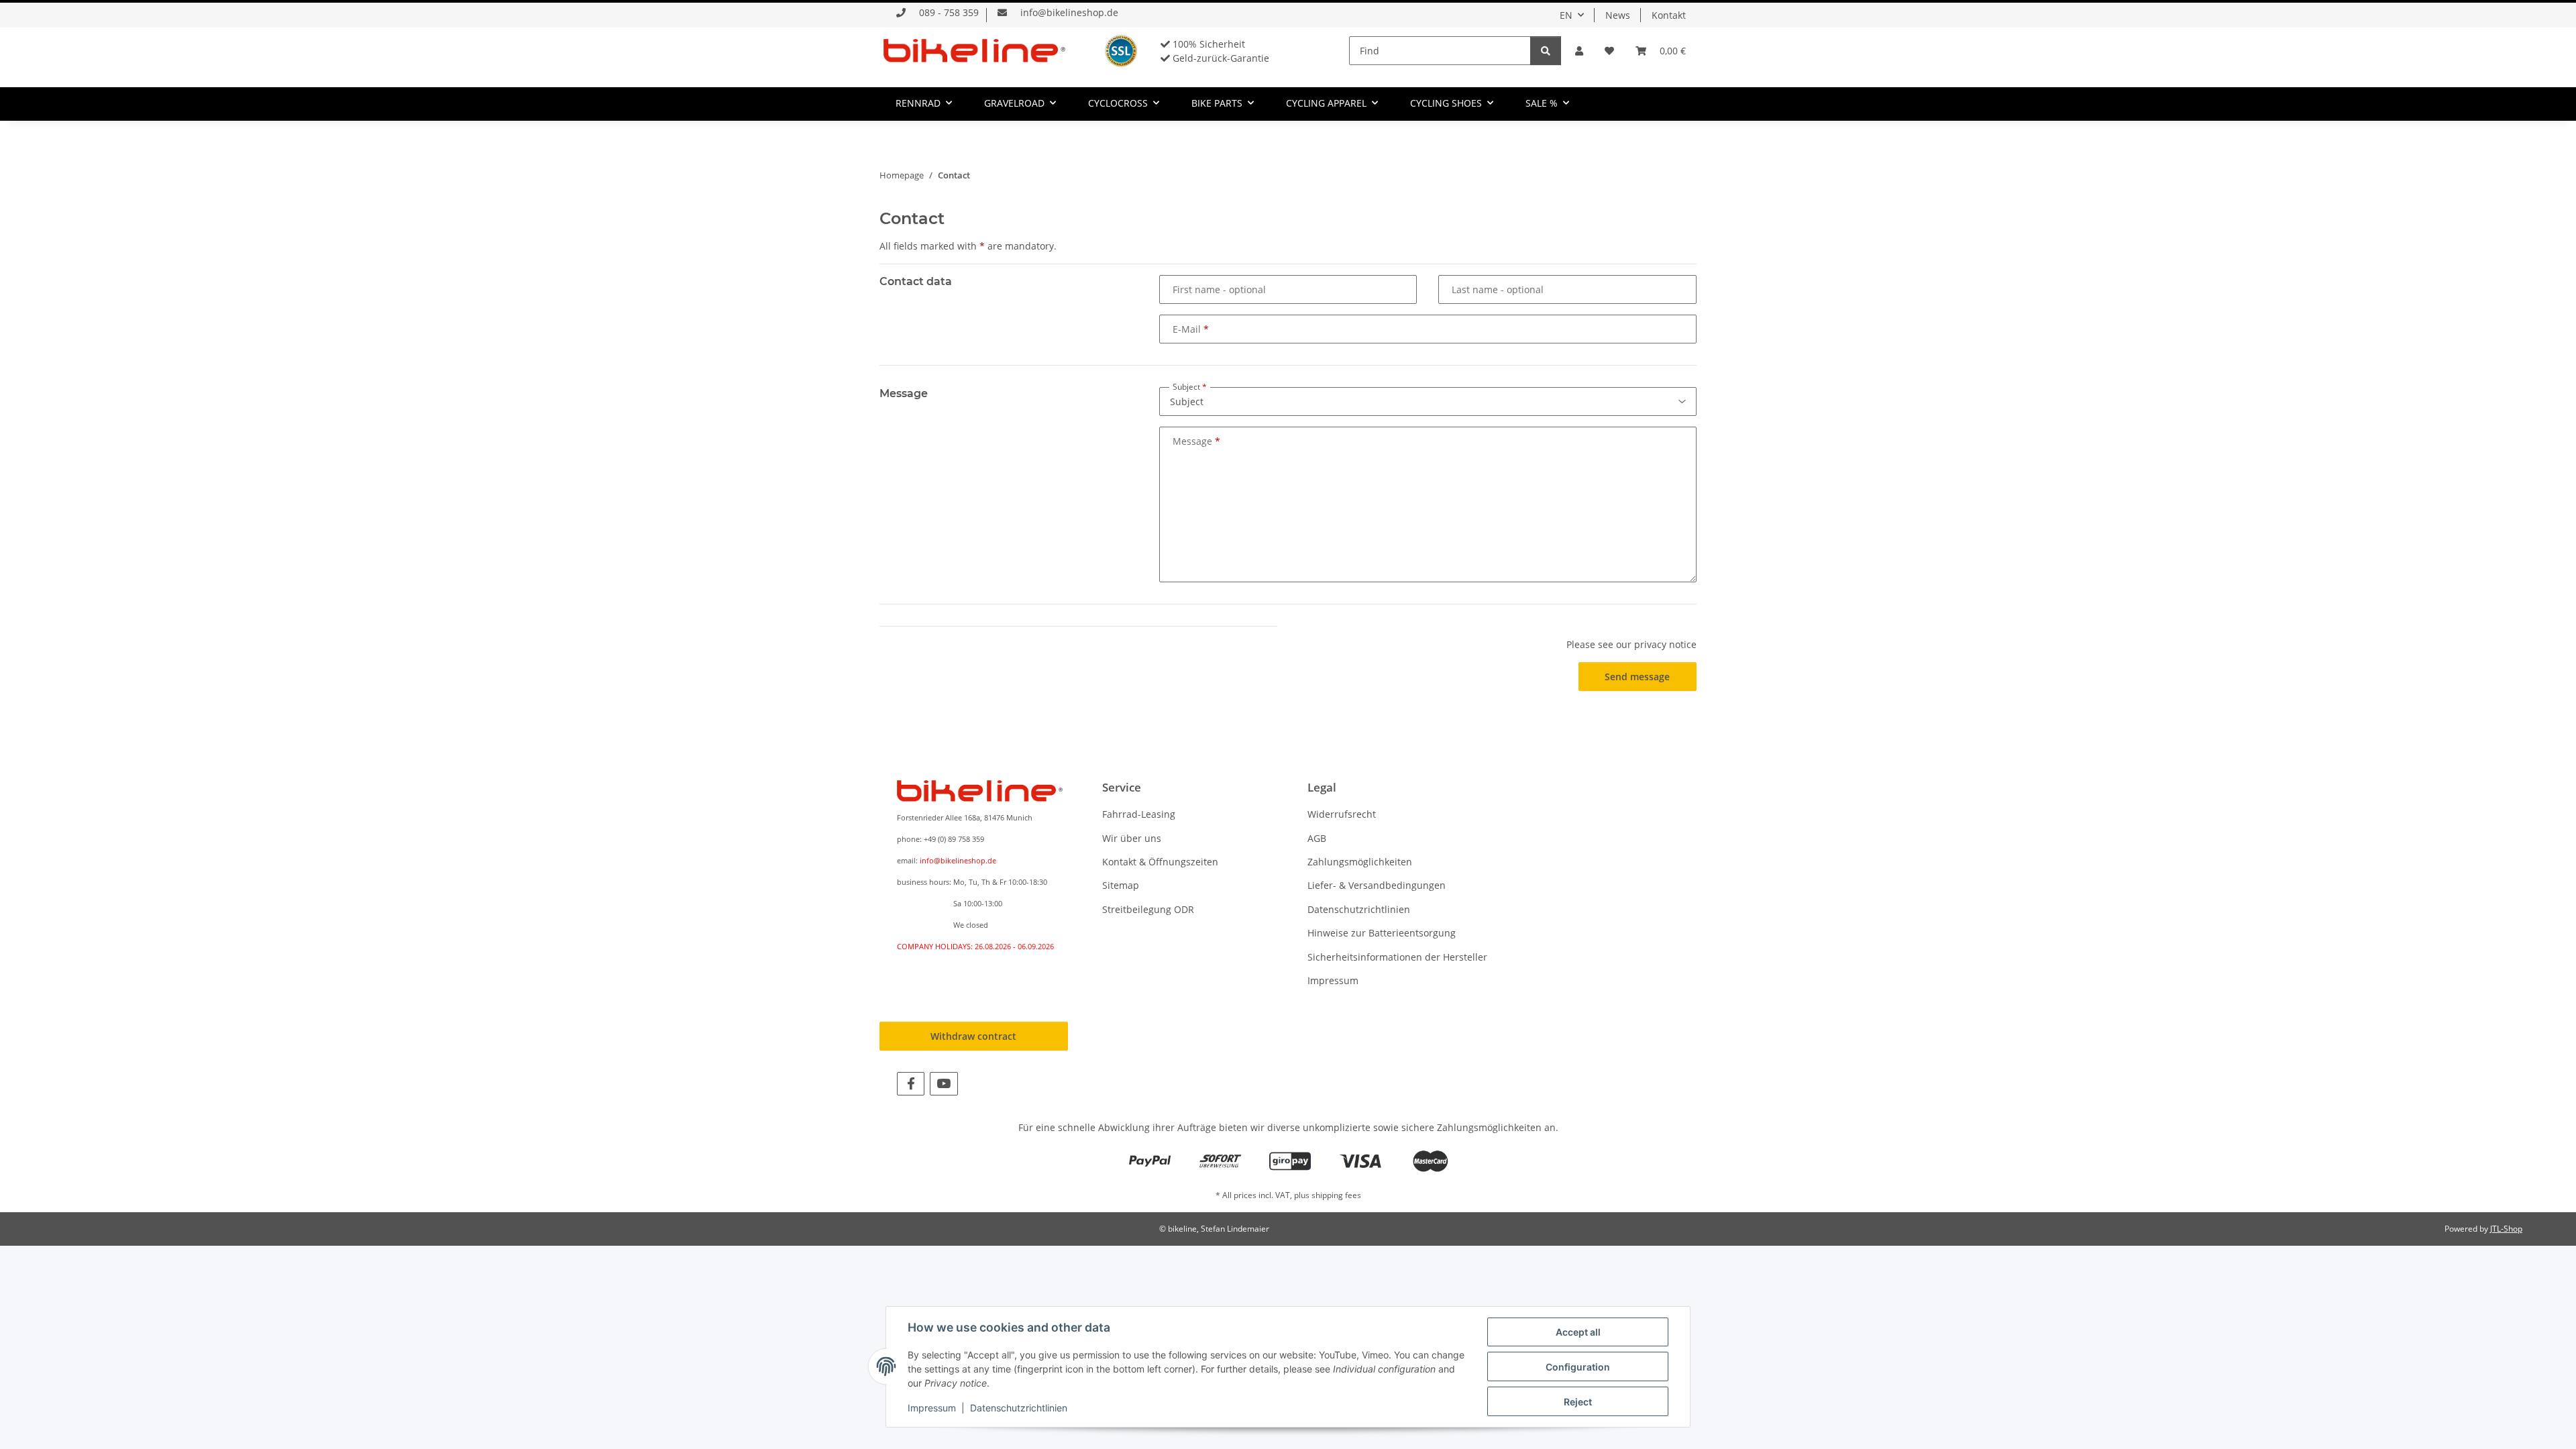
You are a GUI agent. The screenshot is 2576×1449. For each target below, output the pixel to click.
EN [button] (1566, 15)
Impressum (1333, 980)
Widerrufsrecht (1342, 814)
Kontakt (1669, 15)
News (1618, 15)
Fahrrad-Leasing (1139, 814)
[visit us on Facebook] (911, 1084)
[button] (1579, 51)
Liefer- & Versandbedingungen (1377, 885)
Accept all (1578, 1332)
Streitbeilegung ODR (1148, 909)
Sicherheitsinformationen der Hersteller (1397, 957)
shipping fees (1336, 1195)
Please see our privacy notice (1631, 644)
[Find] (1546, 51)
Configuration (1578, 1367)
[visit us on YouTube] (944, 1084)
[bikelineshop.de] (974, 50)
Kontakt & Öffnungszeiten (1160, 862)
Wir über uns (1132, 838)
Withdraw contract (973, 1036)
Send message (1637, 677)
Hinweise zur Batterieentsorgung (1382, 933)
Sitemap (1121, 885)
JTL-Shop (2506, 1229)
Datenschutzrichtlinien (1359, 909)
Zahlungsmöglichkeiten (1360, 862)
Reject (1578, 1402)
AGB (1317, 838)
